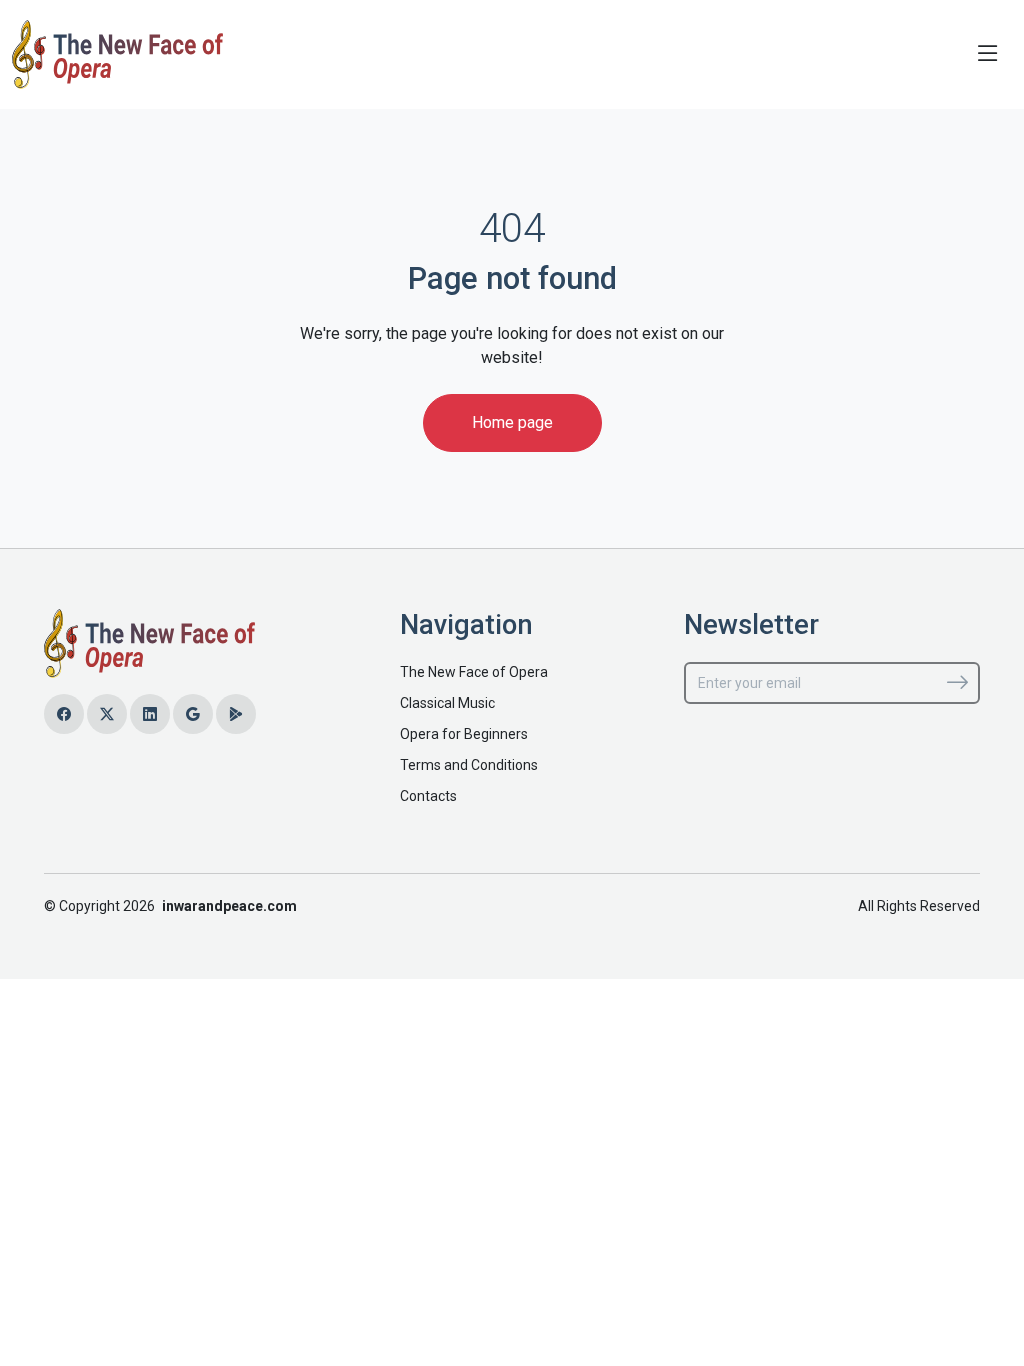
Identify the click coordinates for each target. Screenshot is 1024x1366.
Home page (512, 422)
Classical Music (447, 703)
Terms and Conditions (469, 765)
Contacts (428, 796)
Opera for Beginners (464, 734)
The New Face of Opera (474, 672)
